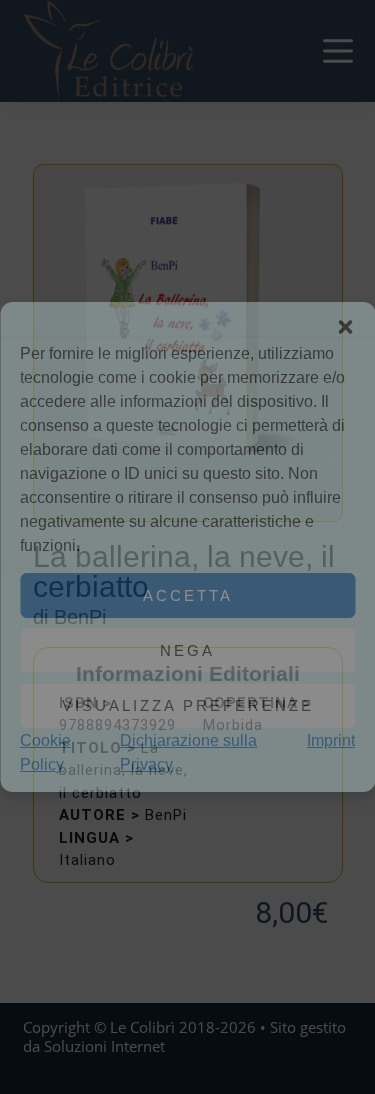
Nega (187, 650)
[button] (345, 327)
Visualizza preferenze (188, 705)
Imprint (331, 740)
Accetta (188, 595)
